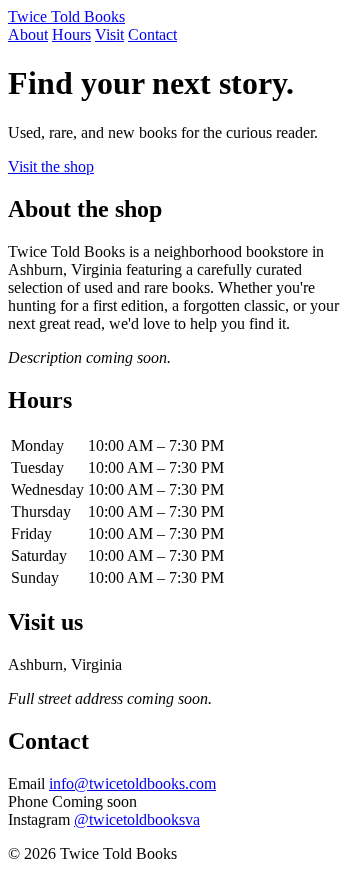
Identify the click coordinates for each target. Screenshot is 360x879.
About (28, 34)
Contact (152, 34)
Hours (71, 34)
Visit (109, 34)
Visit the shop (51, 166)
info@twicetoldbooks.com (132, 783)
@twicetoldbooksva (137, 819)
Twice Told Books (66, 16)
